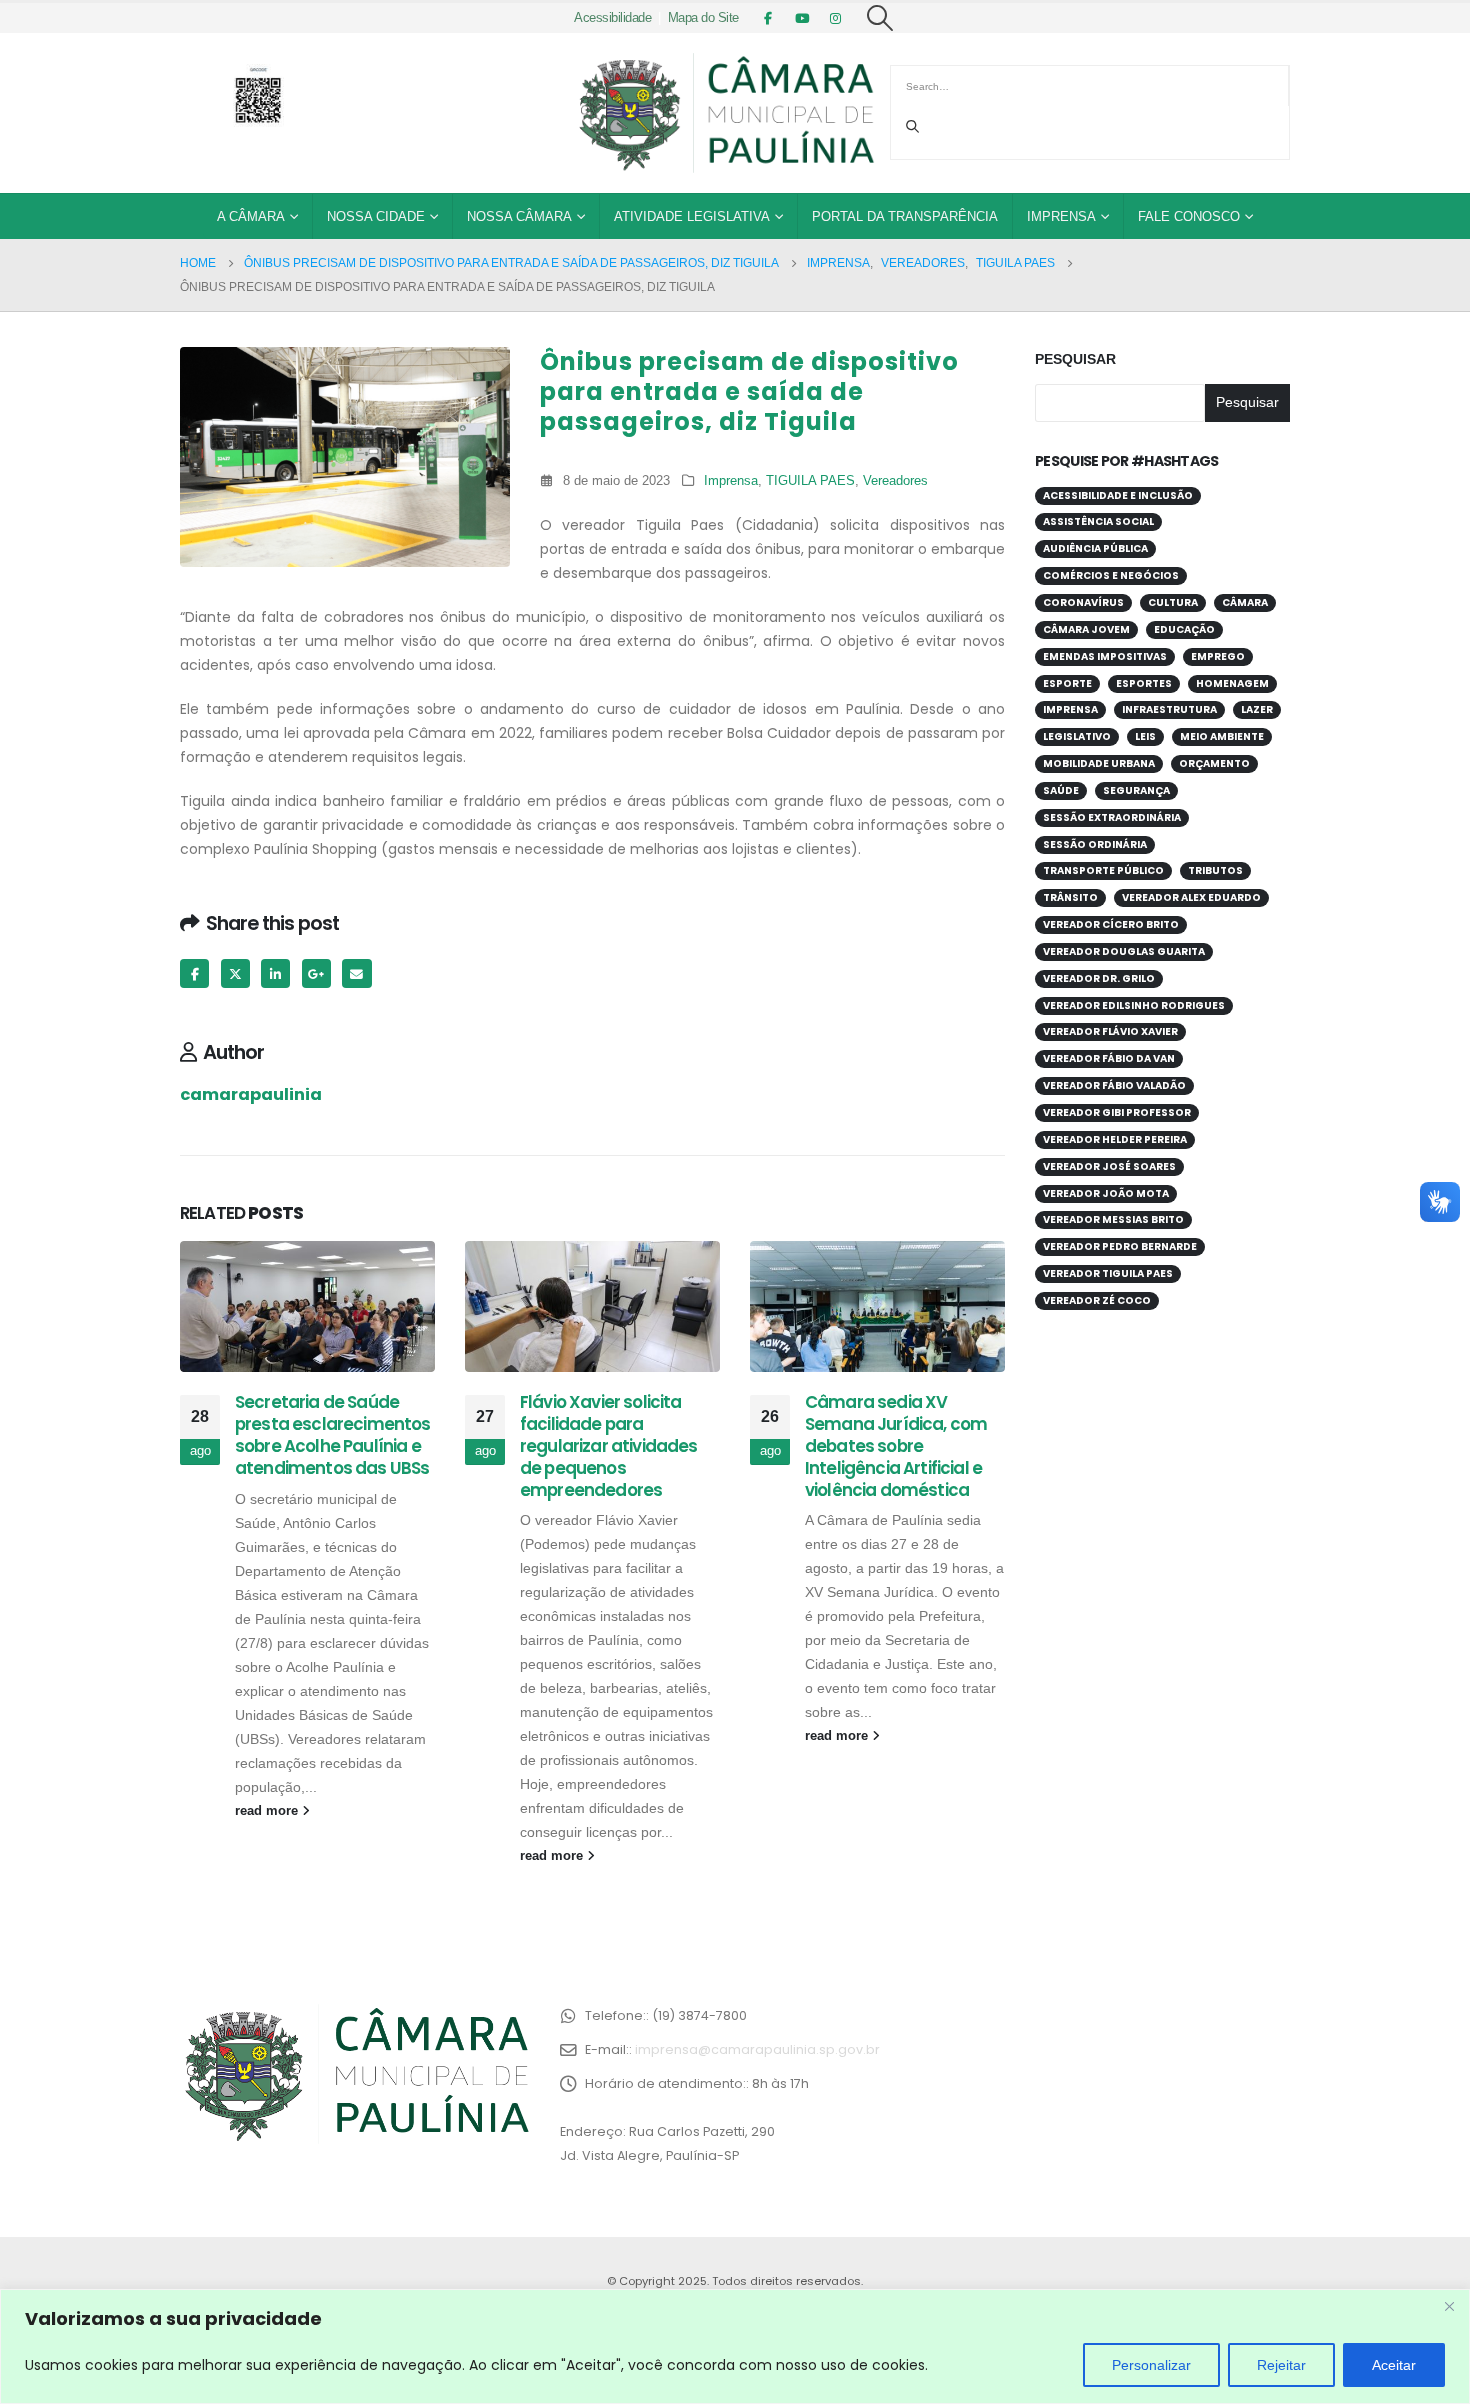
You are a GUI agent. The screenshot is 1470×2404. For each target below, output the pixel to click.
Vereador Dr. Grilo (1099, 978)
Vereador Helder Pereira (1115, 1139)
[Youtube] (802, 18)
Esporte (1067, 683)
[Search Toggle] (880, 18)
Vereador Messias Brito (1113, 1219)
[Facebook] (768, 18)
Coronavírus (1083, 602)
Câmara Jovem (1086, 629)
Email (356, 973)
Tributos (1215, 870)
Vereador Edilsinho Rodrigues (1134, 1005)
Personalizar (1151, 2365)
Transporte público (1103, 870)
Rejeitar (1281, 2365)
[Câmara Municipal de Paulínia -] (725, 113)
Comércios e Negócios (1111, 575)
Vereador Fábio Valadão (1114, 1085)
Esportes (1144, 683)
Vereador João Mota (1106, 1193)
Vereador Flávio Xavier (1110, 1031)
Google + (316, 973)
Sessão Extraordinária (1112, 817)
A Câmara (251, 216)
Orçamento (1214, 763)
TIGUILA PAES (810, 481)
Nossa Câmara (519, 216)
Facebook (194, 973)
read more (268, 1811)
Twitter (235, 973)
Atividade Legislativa (692, 216)
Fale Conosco (1189, 216)
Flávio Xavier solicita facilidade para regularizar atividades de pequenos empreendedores (609, 1445)
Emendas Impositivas (1105, 656)
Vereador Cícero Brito (1111, 924)
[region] (735, 2346)
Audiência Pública (1095, 548)
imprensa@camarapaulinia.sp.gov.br (757, 2049)
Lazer (1257, 709)
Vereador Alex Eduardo (1191, 897)
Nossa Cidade (376, 216)
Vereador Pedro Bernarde (1120, 1246)
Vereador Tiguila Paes (1108, 1273)
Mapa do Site (703, 18)
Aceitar (1394, 2365)
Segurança (1136, 790)
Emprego (1218, 656)
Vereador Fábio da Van (1109, 1058)
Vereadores (895, 481)
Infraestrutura (1169, 709)
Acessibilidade (612, 18)
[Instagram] (836, 18)
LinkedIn (275, 973)
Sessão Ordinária (1095, 844)
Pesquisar (1075, 359)
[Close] (1449, 2306)
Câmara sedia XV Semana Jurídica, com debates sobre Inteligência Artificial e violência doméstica (896, 1445)
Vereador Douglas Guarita (1124, 951)
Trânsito (1070, 897)
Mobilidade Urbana (1099, 763)
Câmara (1245, 602)
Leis (1145, 736)
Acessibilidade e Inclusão (1118, 495)
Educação (1184, 629)
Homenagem (1232, 683)
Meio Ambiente (1222, 736)
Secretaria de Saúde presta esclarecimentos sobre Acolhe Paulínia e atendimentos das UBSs (333, 1434)
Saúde (1061, 790)
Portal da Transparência (905, 216)
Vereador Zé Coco (1097, 1300)
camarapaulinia (251, 1094)
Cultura (1173, 602)
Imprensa (1061, 216)
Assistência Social (1098, 521)
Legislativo (1077, 736)
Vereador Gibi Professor (1117, 1112)
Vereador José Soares (1109, 1166)
